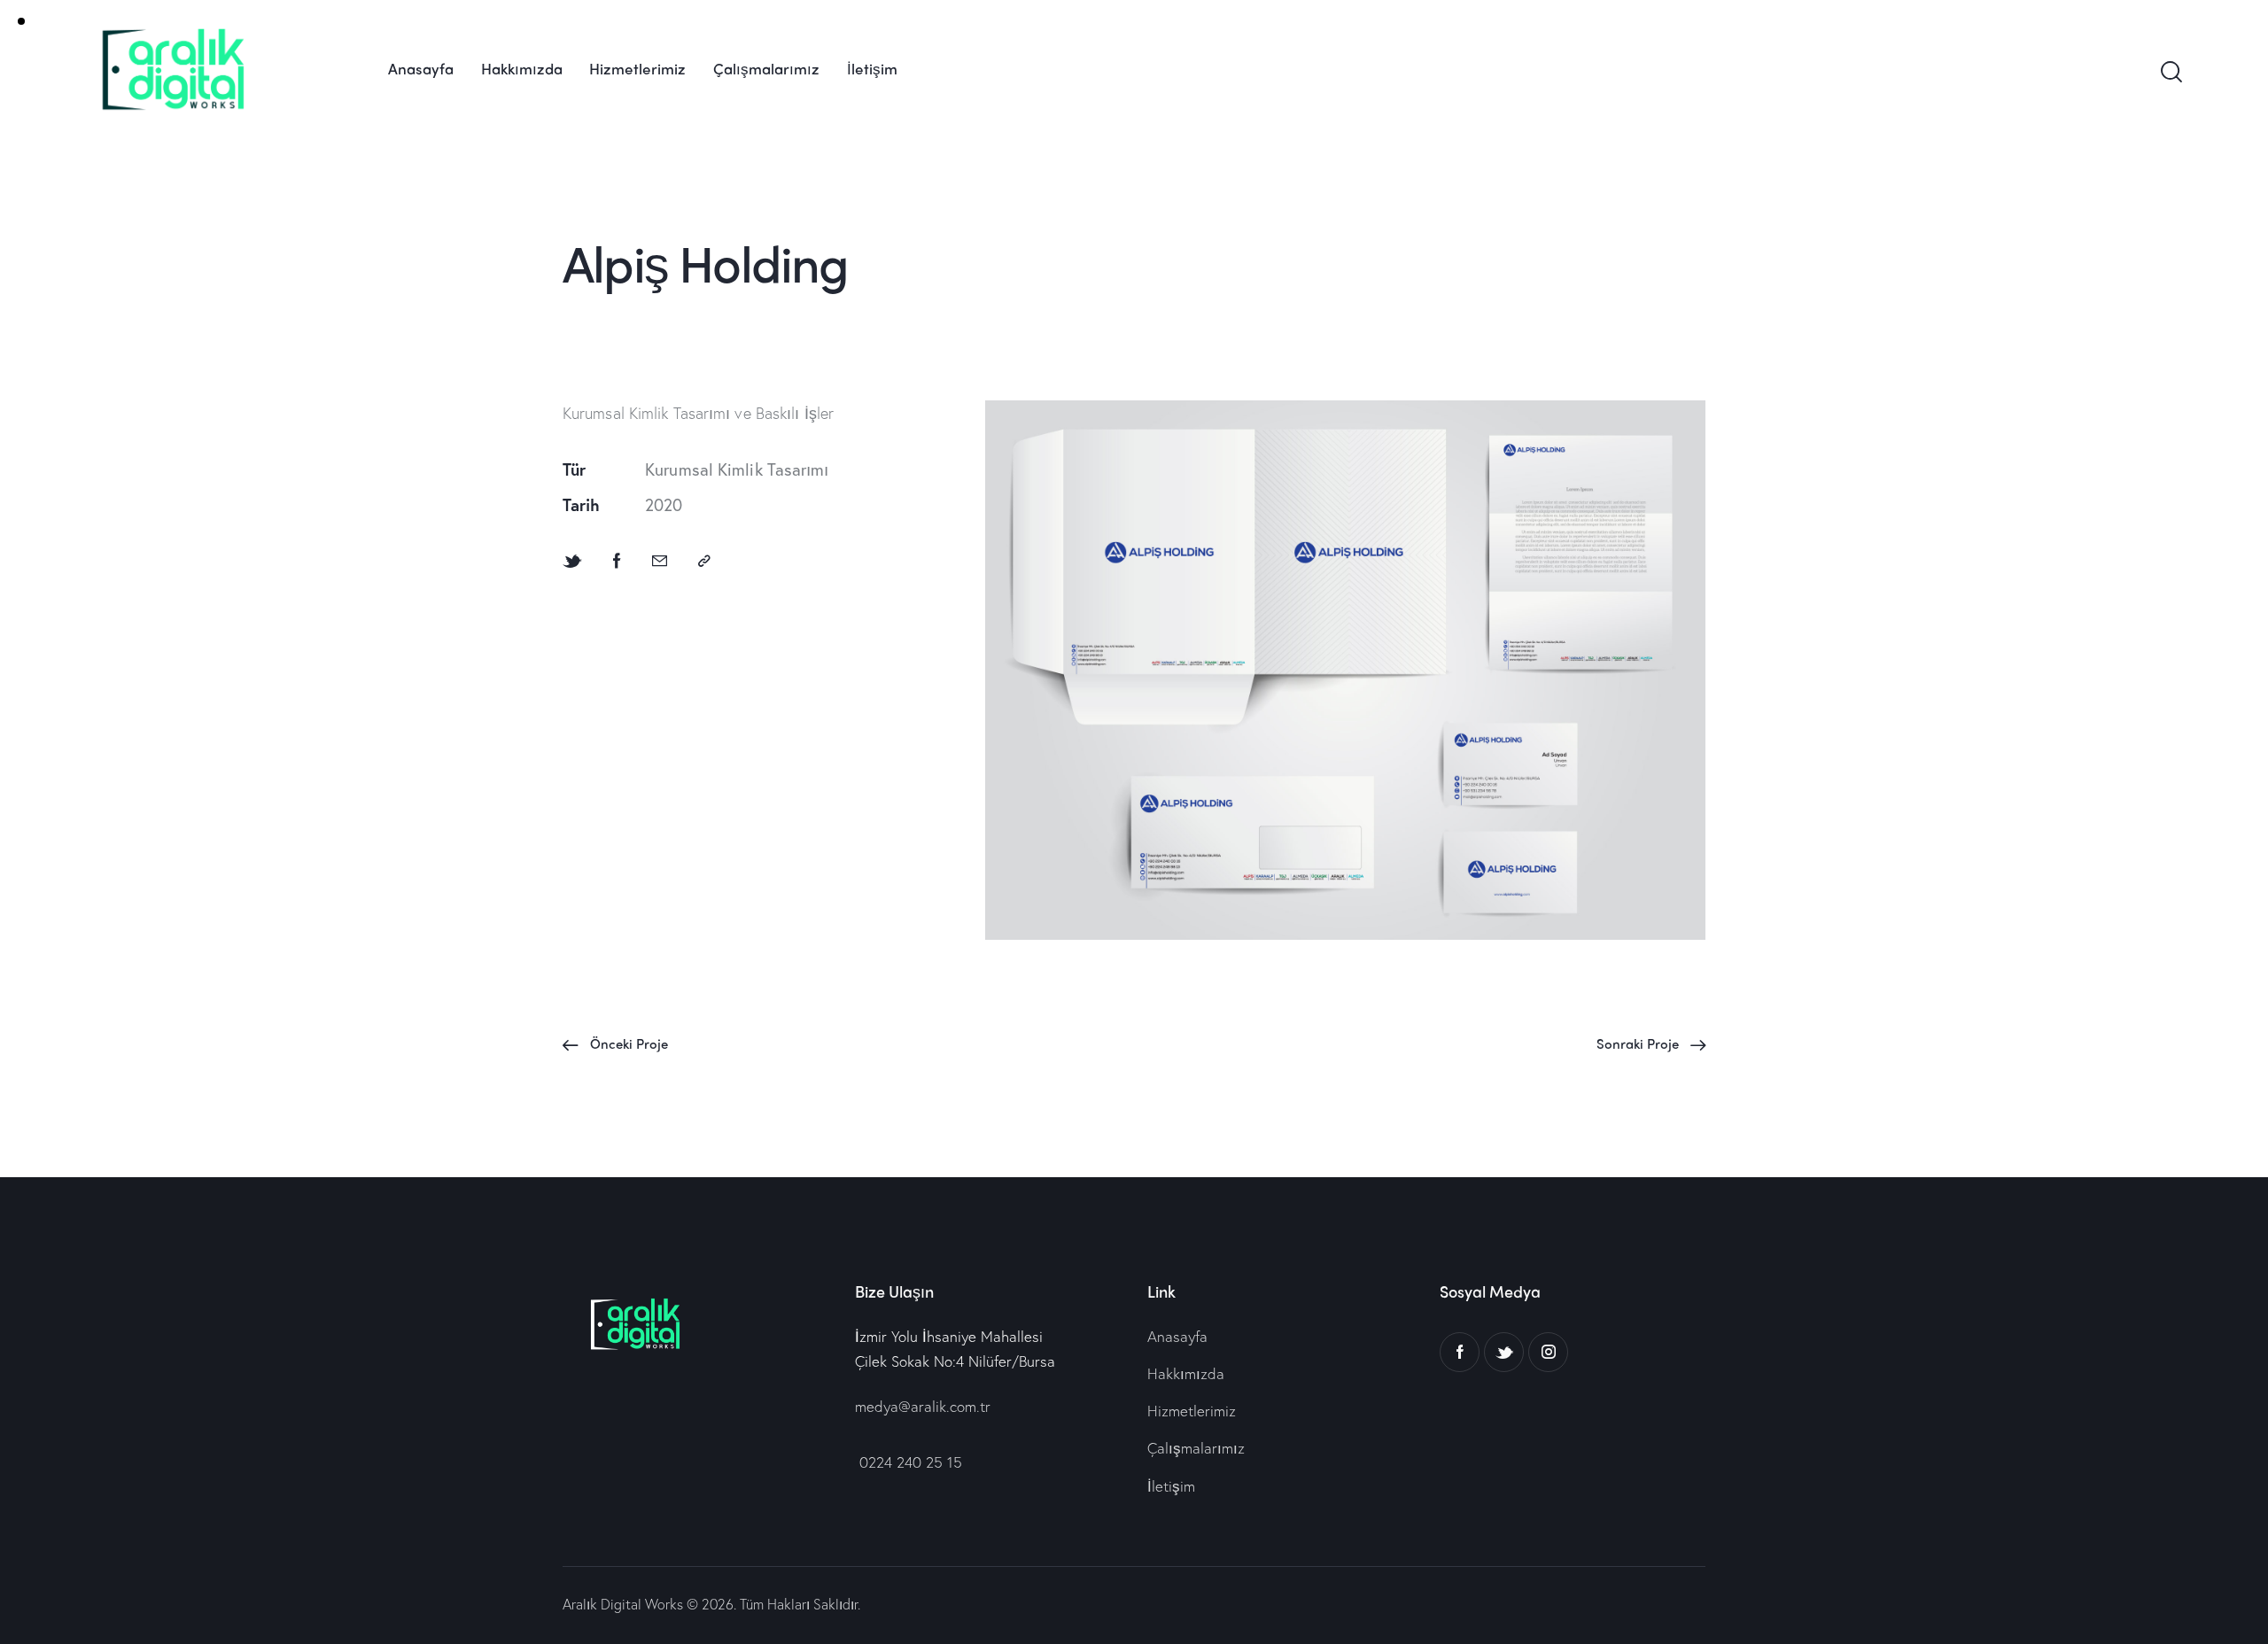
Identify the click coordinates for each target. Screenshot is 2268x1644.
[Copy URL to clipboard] (704, 561)
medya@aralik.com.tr (923, 1406)
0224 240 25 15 (909, 1462)
